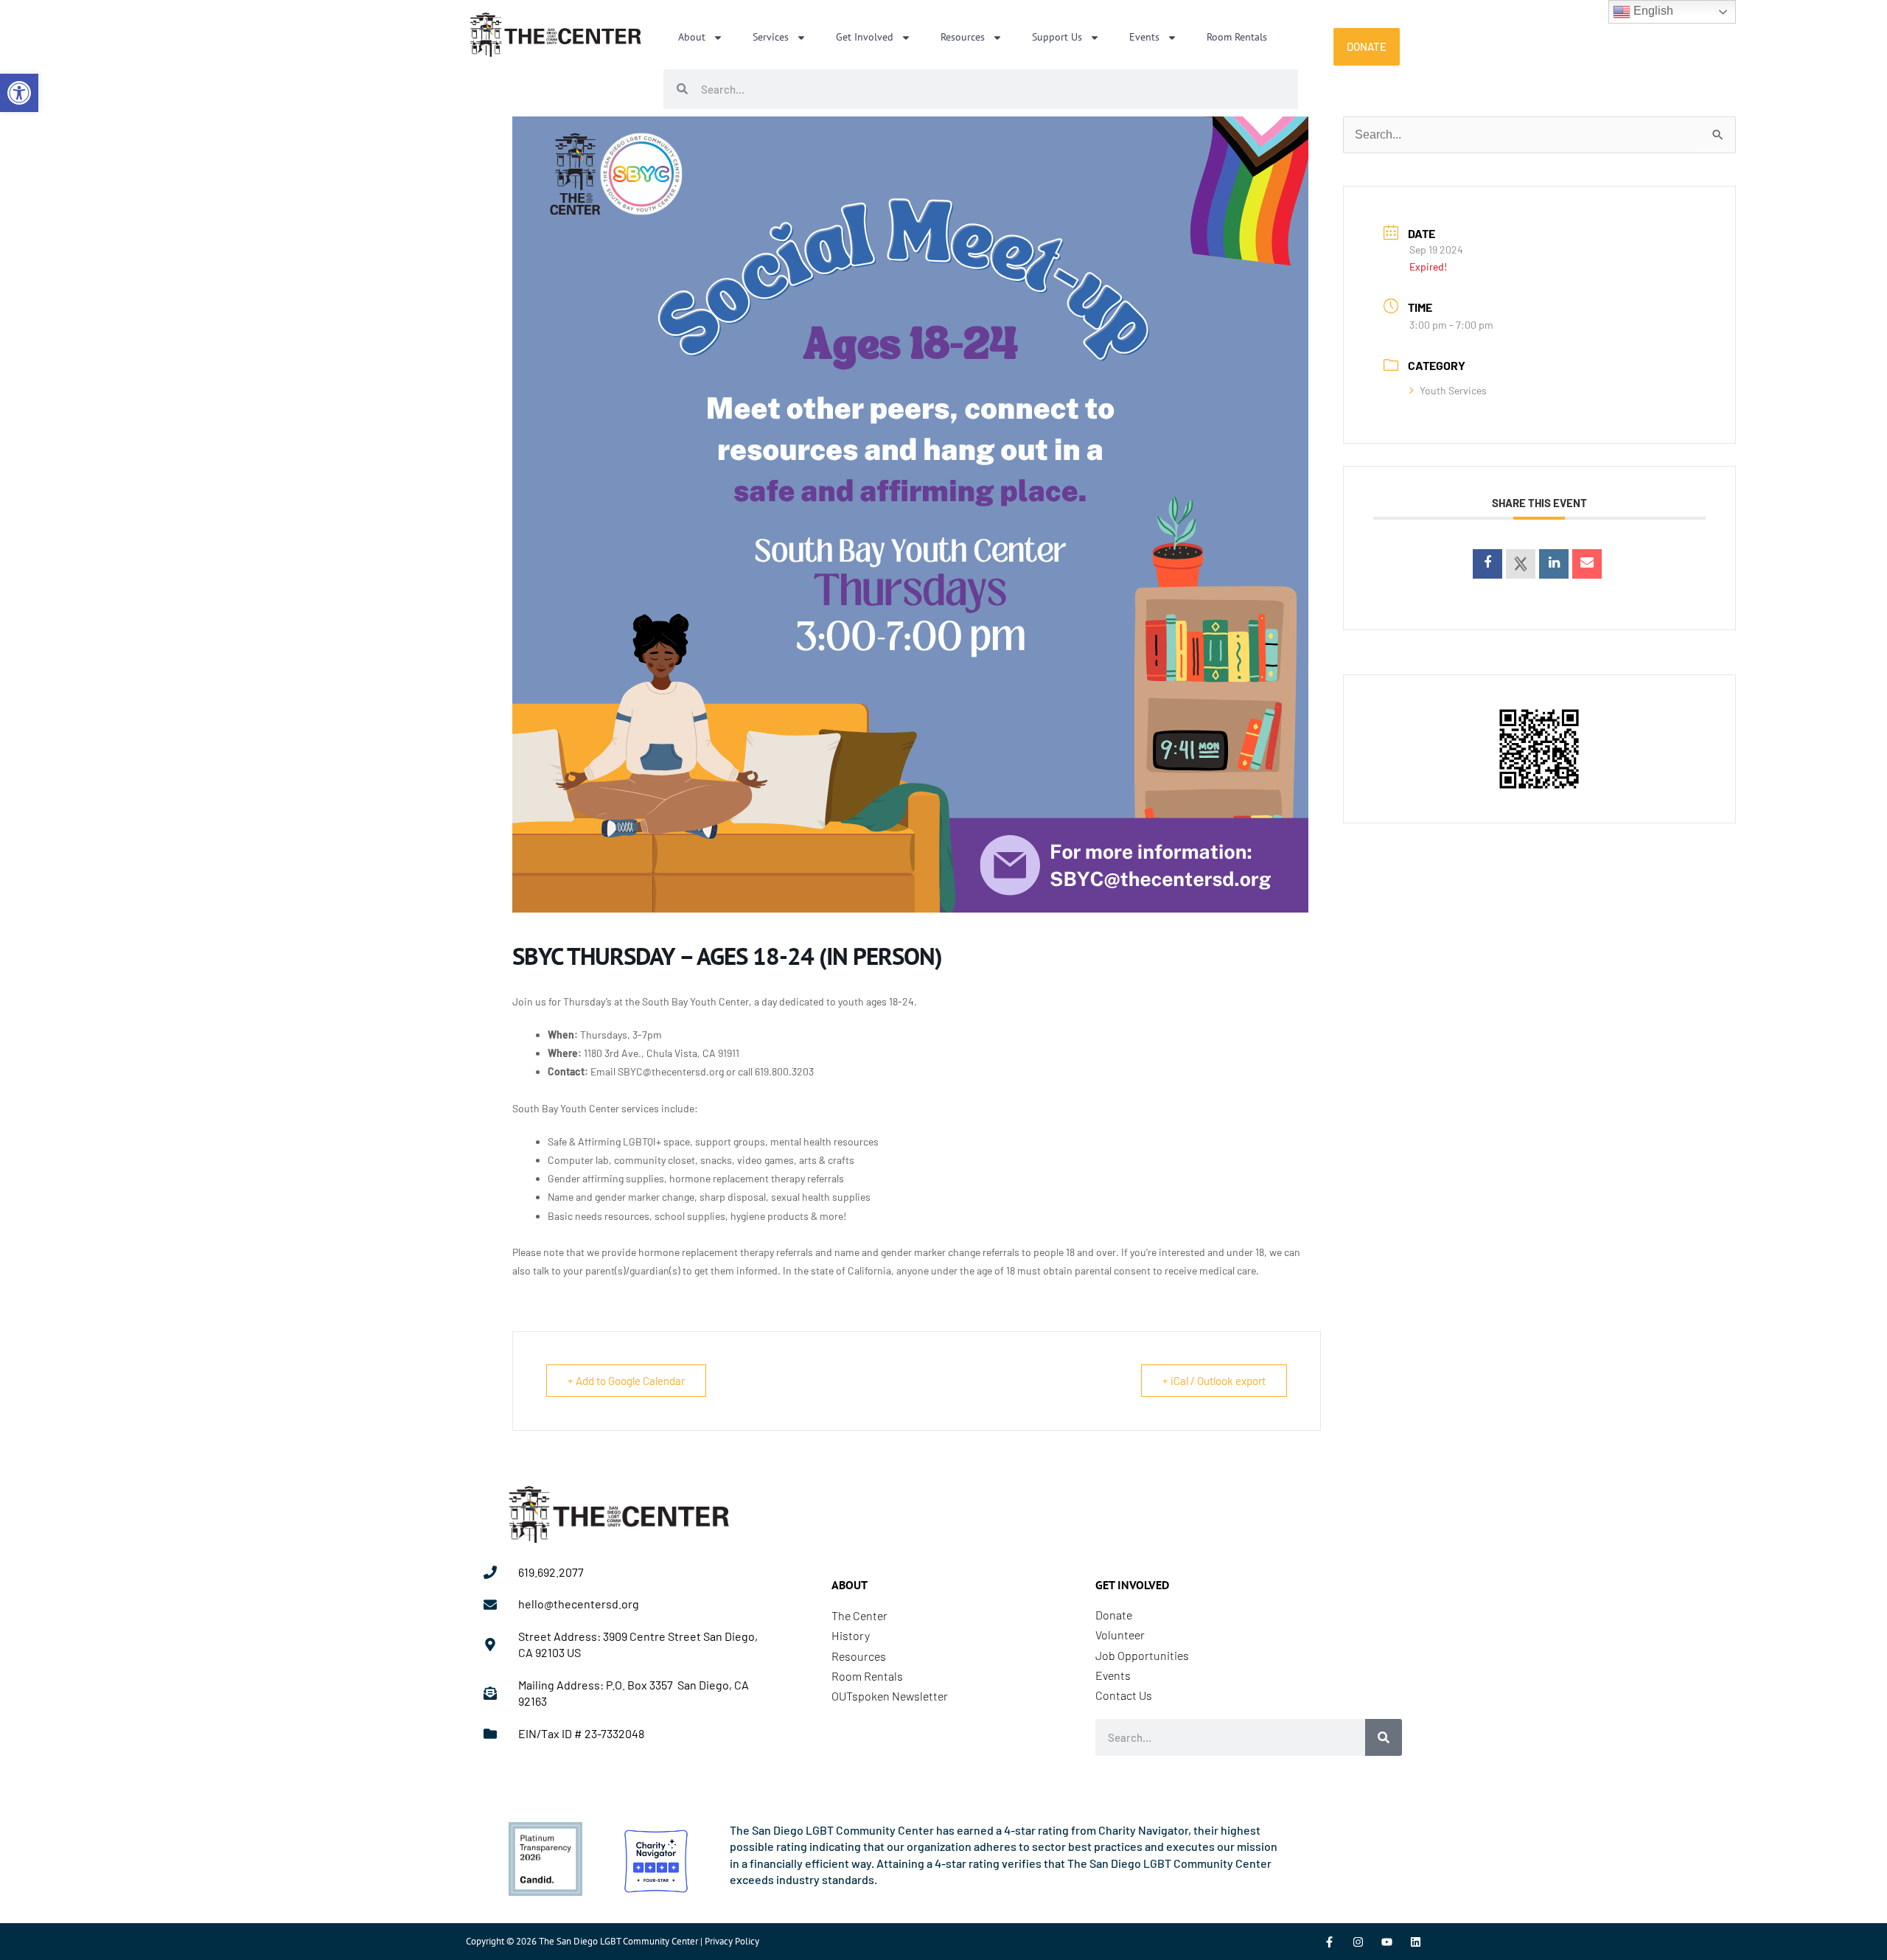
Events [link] (1144, 37)
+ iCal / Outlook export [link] (1214, 1381)
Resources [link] (963, 37)
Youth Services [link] (1453, 390)
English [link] (1652, 11)
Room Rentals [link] (1237, 37)
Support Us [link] (1057, 37)
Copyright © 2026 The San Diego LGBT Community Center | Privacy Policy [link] (613, 1941)
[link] (19, 93)
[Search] (1384, 1737)
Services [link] (771, 37)
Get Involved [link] (865, 37)
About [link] (692, 37)
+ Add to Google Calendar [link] (626, 1381)
